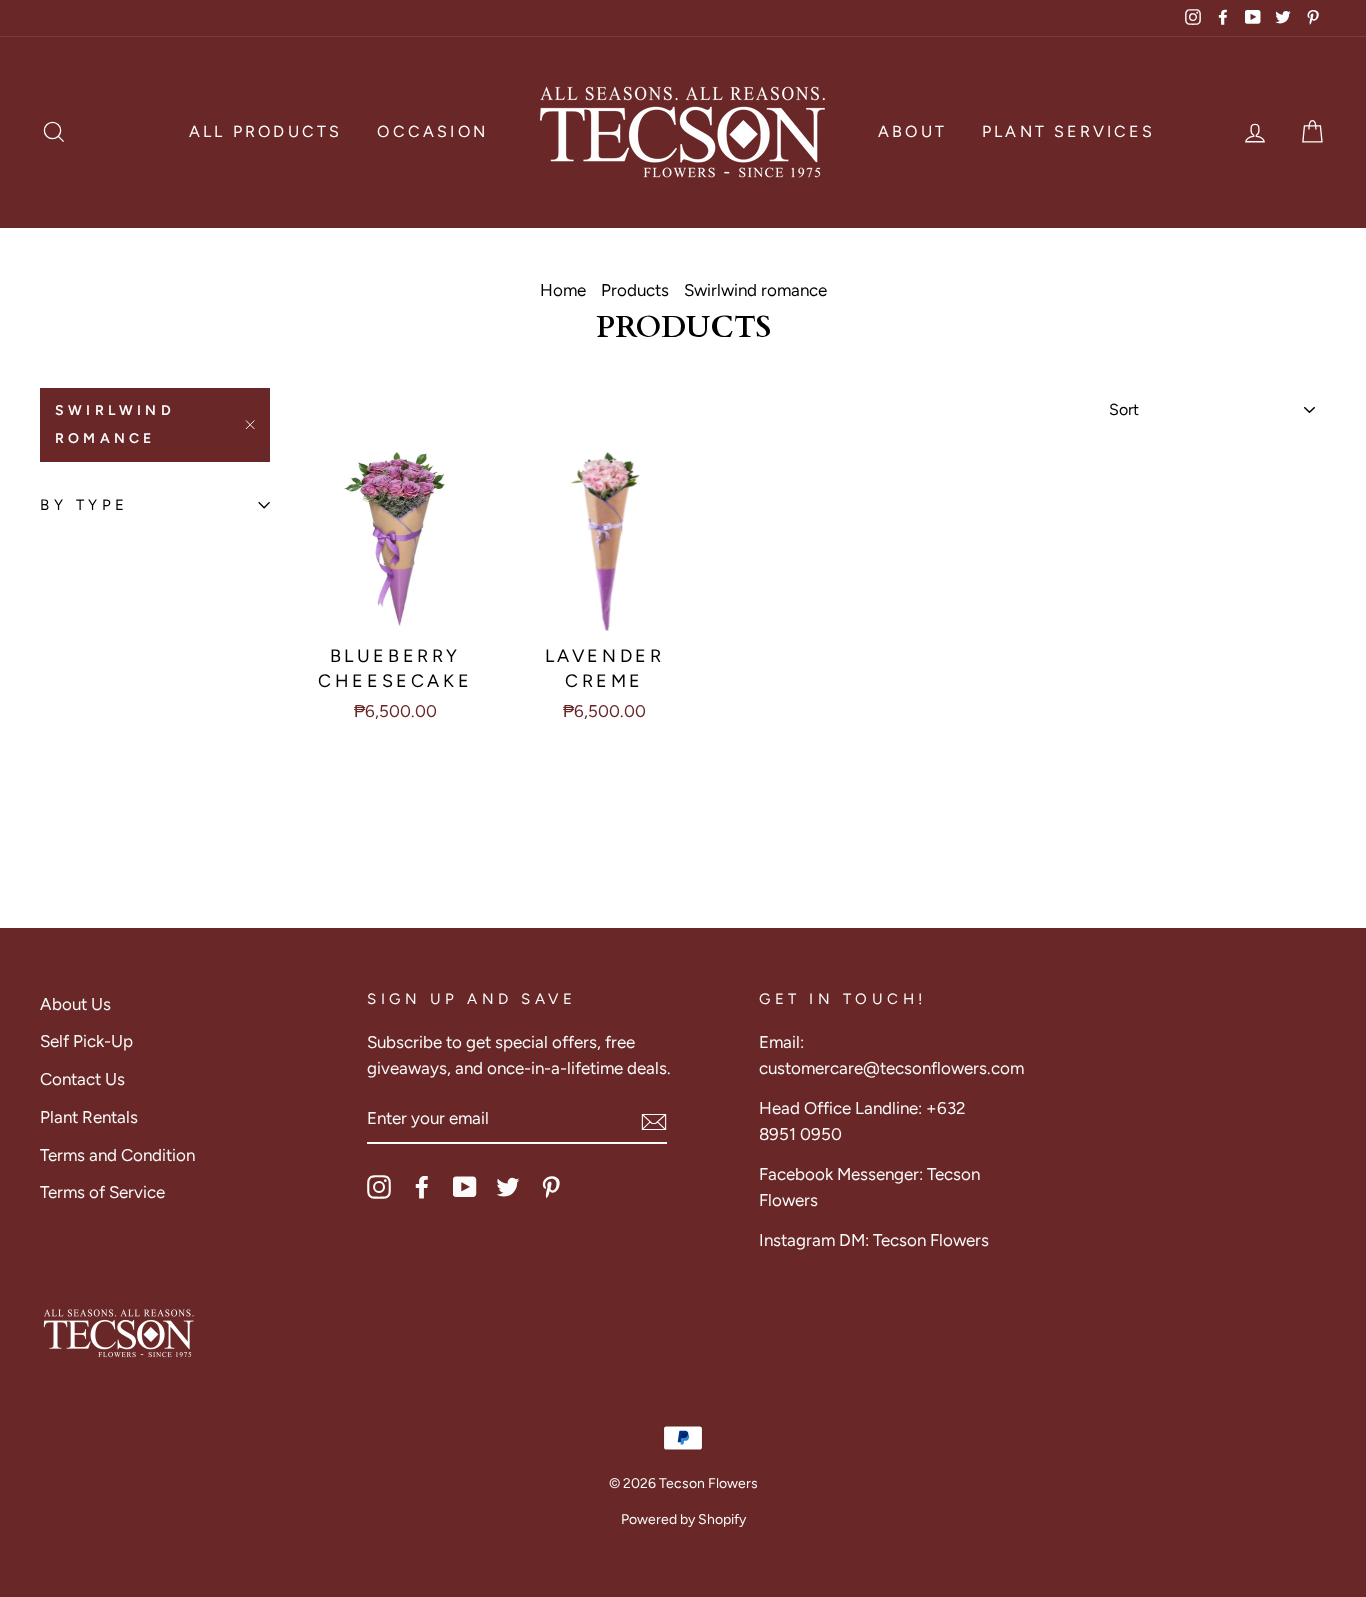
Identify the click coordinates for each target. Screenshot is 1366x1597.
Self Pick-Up (86, 1041)
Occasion (432, 131)
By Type (84, 505)
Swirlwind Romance (115, 424)
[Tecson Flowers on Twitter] (508, 1187)
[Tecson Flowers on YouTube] (465, 1187)
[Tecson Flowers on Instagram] (379, 1187)
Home (563, 290)
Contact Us (82, 1079)
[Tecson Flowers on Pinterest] (551, 1187)
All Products (265, 131)
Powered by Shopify (683, 1519)
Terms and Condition (117, 1155)
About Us (75, 1004)
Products (635, 290)
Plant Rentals (89, 1117)
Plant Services (1068, 131)
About (912, 131)
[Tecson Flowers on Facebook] (422, 1187)
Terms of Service (102, 1192)
